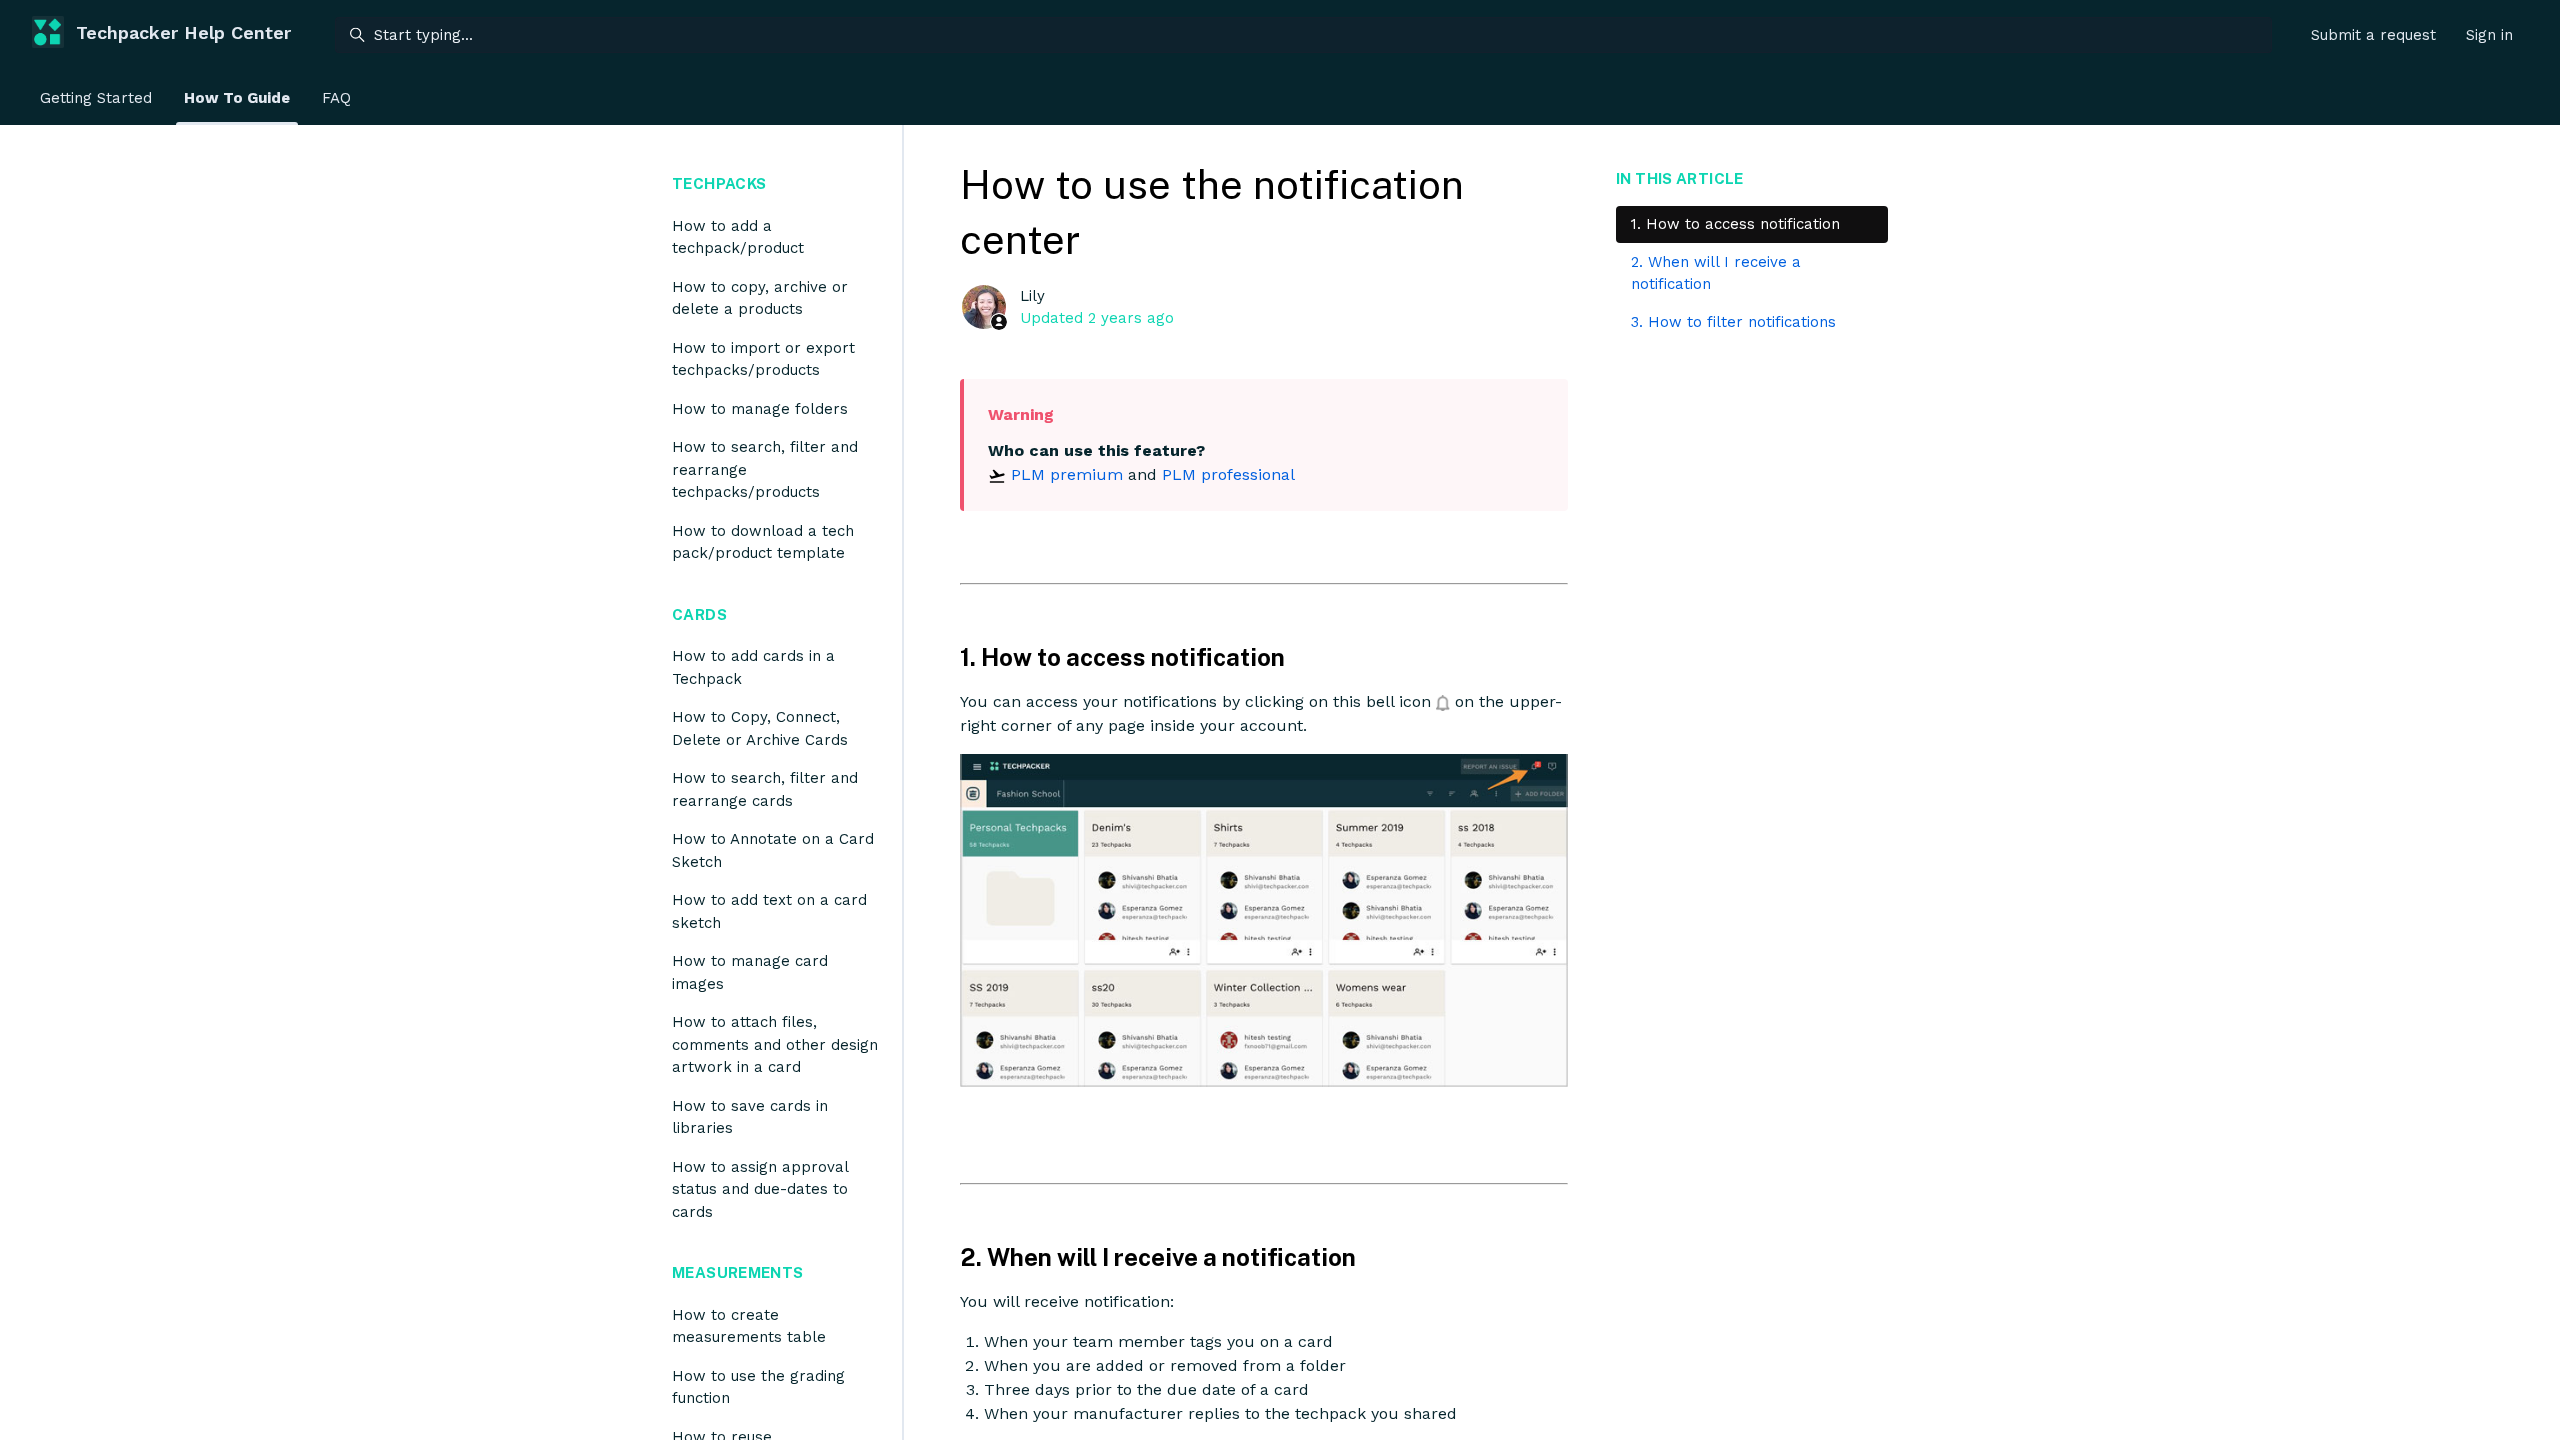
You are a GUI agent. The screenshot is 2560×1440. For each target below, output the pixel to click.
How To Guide (237, 98)
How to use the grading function (758, 1387)
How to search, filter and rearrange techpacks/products (765, 469)
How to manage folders (760, 409)
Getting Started (96, 98)
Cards (699, 614)
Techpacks (719, 183)
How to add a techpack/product (738, 237)
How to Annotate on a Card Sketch (773, 850)
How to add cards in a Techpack (753, 667)
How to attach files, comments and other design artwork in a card (775, 1044)
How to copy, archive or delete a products (760, 298)
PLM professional (1228, 474)
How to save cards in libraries (750, 1117)
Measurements (738, 1272)
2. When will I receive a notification (1716, 273)
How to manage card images (750, 972)
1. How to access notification (1735, 224)
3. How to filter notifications (1733, 322)
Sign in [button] (2489, 35)
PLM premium (1067, 474)
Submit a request (2373, 35)
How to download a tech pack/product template (763, 542)
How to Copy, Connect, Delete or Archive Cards (760, 728)
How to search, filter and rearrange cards (765, 789)
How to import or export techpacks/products (763, 359)
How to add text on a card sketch (769, 911)
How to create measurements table (749, 1326)
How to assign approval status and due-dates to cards (760, 1189)
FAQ (336, 98)
